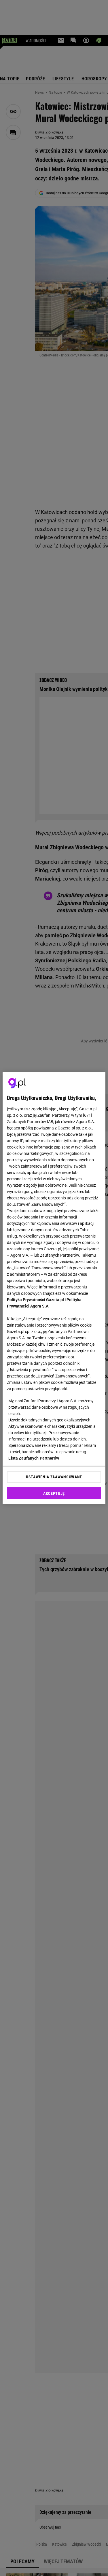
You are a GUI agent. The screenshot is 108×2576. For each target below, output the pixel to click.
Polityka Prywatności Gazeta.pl (35, 1300)
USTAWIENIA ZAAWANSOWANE (54, 1477)
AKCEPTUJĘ (54, 1493)
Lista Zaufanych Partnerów (34, 1458)
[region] (54, 1288)
